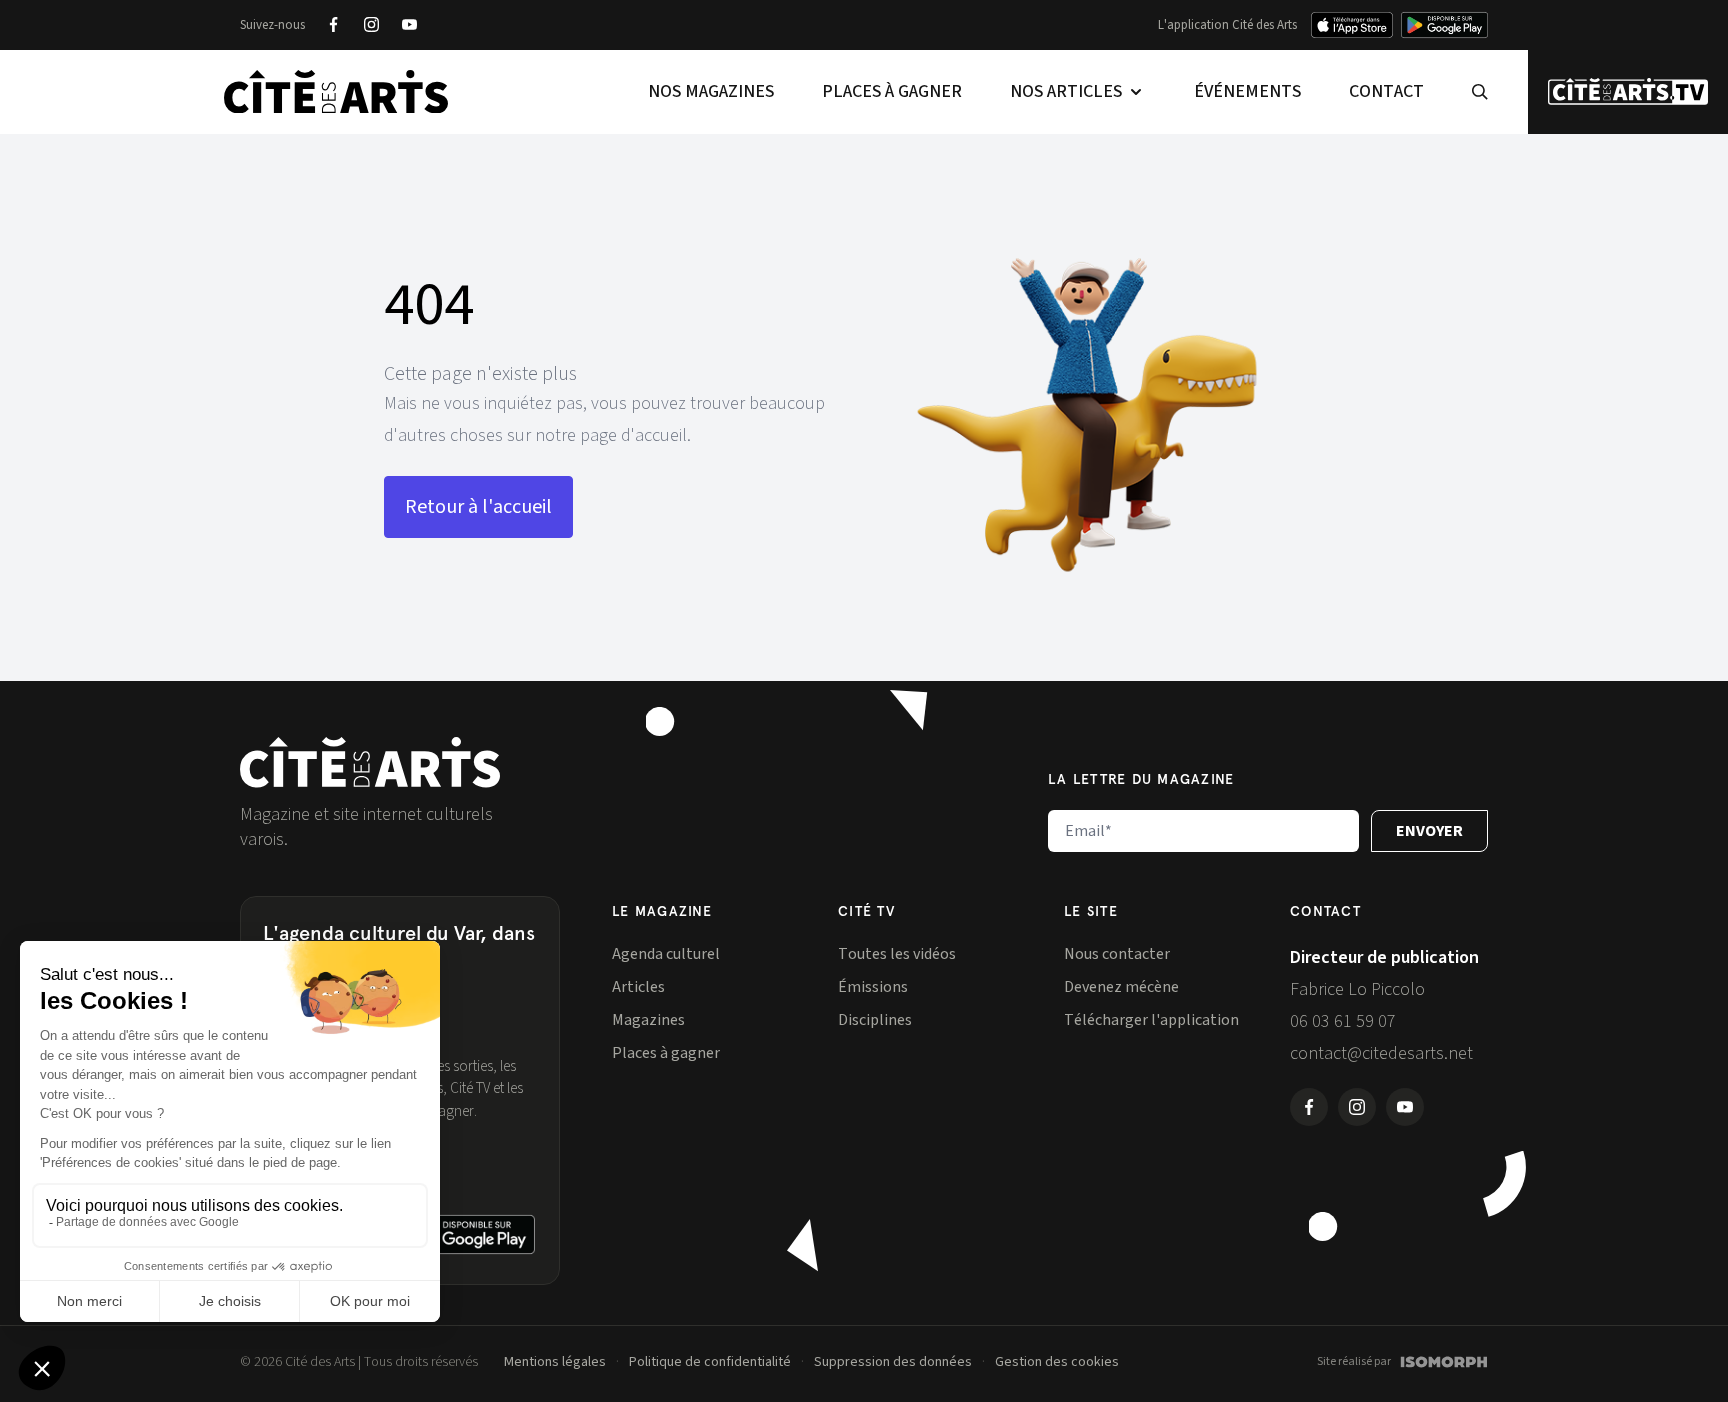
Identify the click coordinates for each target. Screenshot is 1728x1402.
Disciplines (875, 1020)
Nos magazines (711, 91)
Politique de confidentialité (710, 1362)
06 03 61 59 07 (1343, 1021)
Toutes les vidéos (897, 954)
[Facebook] (333, 25)
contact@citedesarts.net (1381, 1053)
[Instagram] (371, 25)
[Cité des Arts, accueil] (370, 762)
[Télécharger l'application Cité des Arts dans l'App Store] (1352, 25)
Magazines (648, 1020)
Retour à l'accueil (478, 507)
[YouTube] (409, 25)
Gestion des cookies (1057, 1362)
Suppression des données (893, 1362)
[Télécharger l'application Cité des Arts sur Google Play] (1444, 25)
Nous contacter (1117, 954)
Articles (638, 987)
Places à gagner (892, 91)
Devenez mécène (1121, 987)
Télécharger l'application (1151, 1020)
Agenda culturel (666, 954)
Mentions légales (555, 1362)
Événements (1247, 91)
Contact (1386, 91)
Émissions (873, 987)
